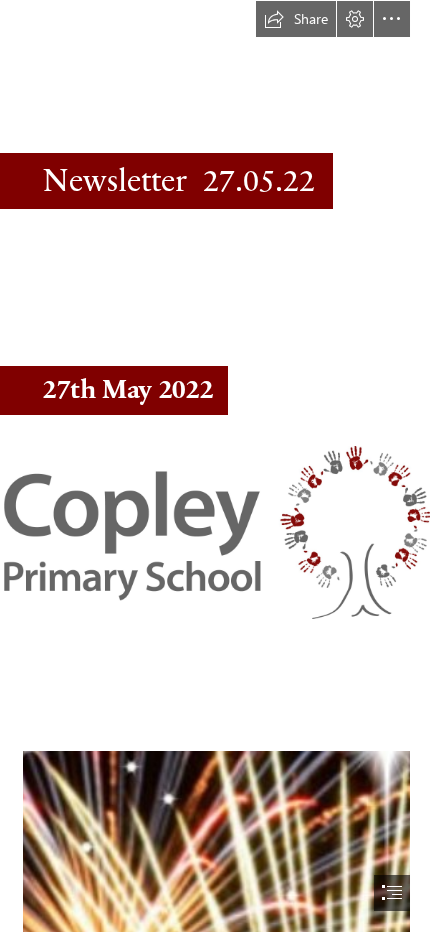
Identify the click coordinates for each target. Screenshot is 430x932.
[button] (296, 19)
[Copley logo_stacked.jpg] (215, 531)
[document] (215, 466)
